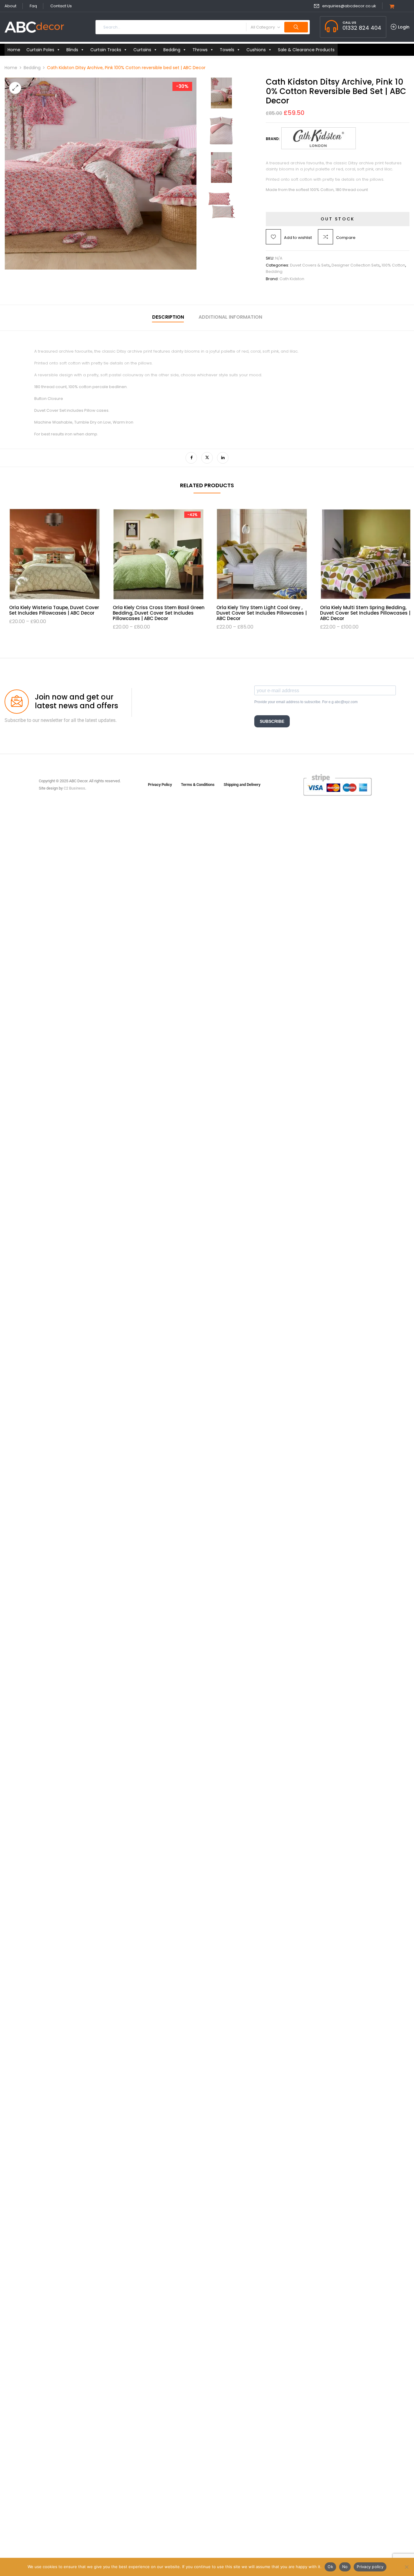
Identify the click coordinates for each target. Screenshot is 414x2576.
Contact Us (61, 6)
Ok (330, 2567)
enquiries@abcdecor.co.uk (349, 6)
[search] (296, 27)
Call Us (349, 22)
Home (14, 50)
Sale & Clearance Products (306, 50)
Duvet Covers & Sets (310, 265)
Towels (227, 50)
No (345, 2567)
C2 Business (74, 788)
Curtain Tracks (106, 50)
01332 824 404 (362, 28)
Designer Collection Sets (356, 265)
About (10, 6)
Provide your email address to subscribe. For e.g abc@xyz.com (306, 702)
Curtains (142, 50)
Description (168, 317)
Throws (200, 50)
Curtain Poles (40, 50)
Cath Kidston (292, 279)
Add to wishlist (298, 238)
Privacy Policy (160, 785)
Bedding (172, 50)
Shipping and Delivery (242, 785)
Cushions (256, 50)
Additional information (230, 317)
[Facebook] (191, 458)
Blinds (72, 50)
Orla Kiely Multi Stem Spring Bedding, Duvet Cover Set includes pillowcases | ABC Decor (262, 613)
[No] (406, 2567)
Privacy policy (370, 2567)
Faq (33, 6)
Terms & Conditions (198, 785)
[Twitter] (207, 458)
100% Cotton (393, 265)
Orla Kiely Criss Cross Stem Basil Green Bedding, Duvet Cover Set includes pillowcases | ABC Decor (55, 613)
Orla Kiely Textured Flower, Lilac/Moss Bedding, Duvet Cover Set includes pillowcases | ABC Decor (364, 613)
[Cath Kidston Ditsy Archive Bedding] (221, 80)
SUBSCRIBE (272, 721)
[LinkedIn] (223, 458)
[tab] (168, 318)
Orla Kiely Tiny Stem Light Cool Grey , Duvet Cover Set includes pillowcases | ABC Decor (158, 613)
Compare (346, 238)
